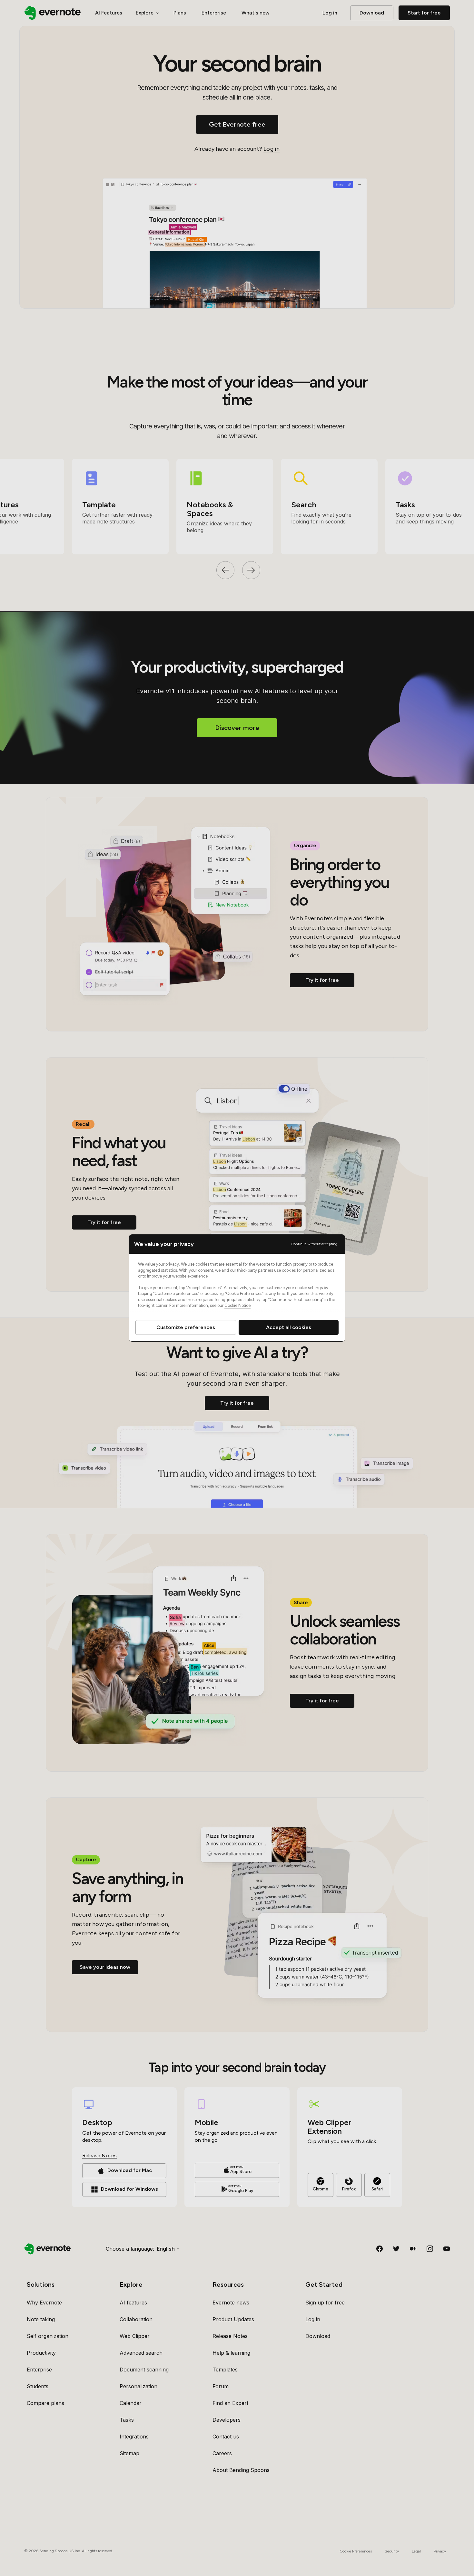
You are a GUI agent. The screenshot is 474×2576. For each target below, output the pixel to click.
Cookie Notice (237, 1305)
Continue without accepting (314, 1244)
